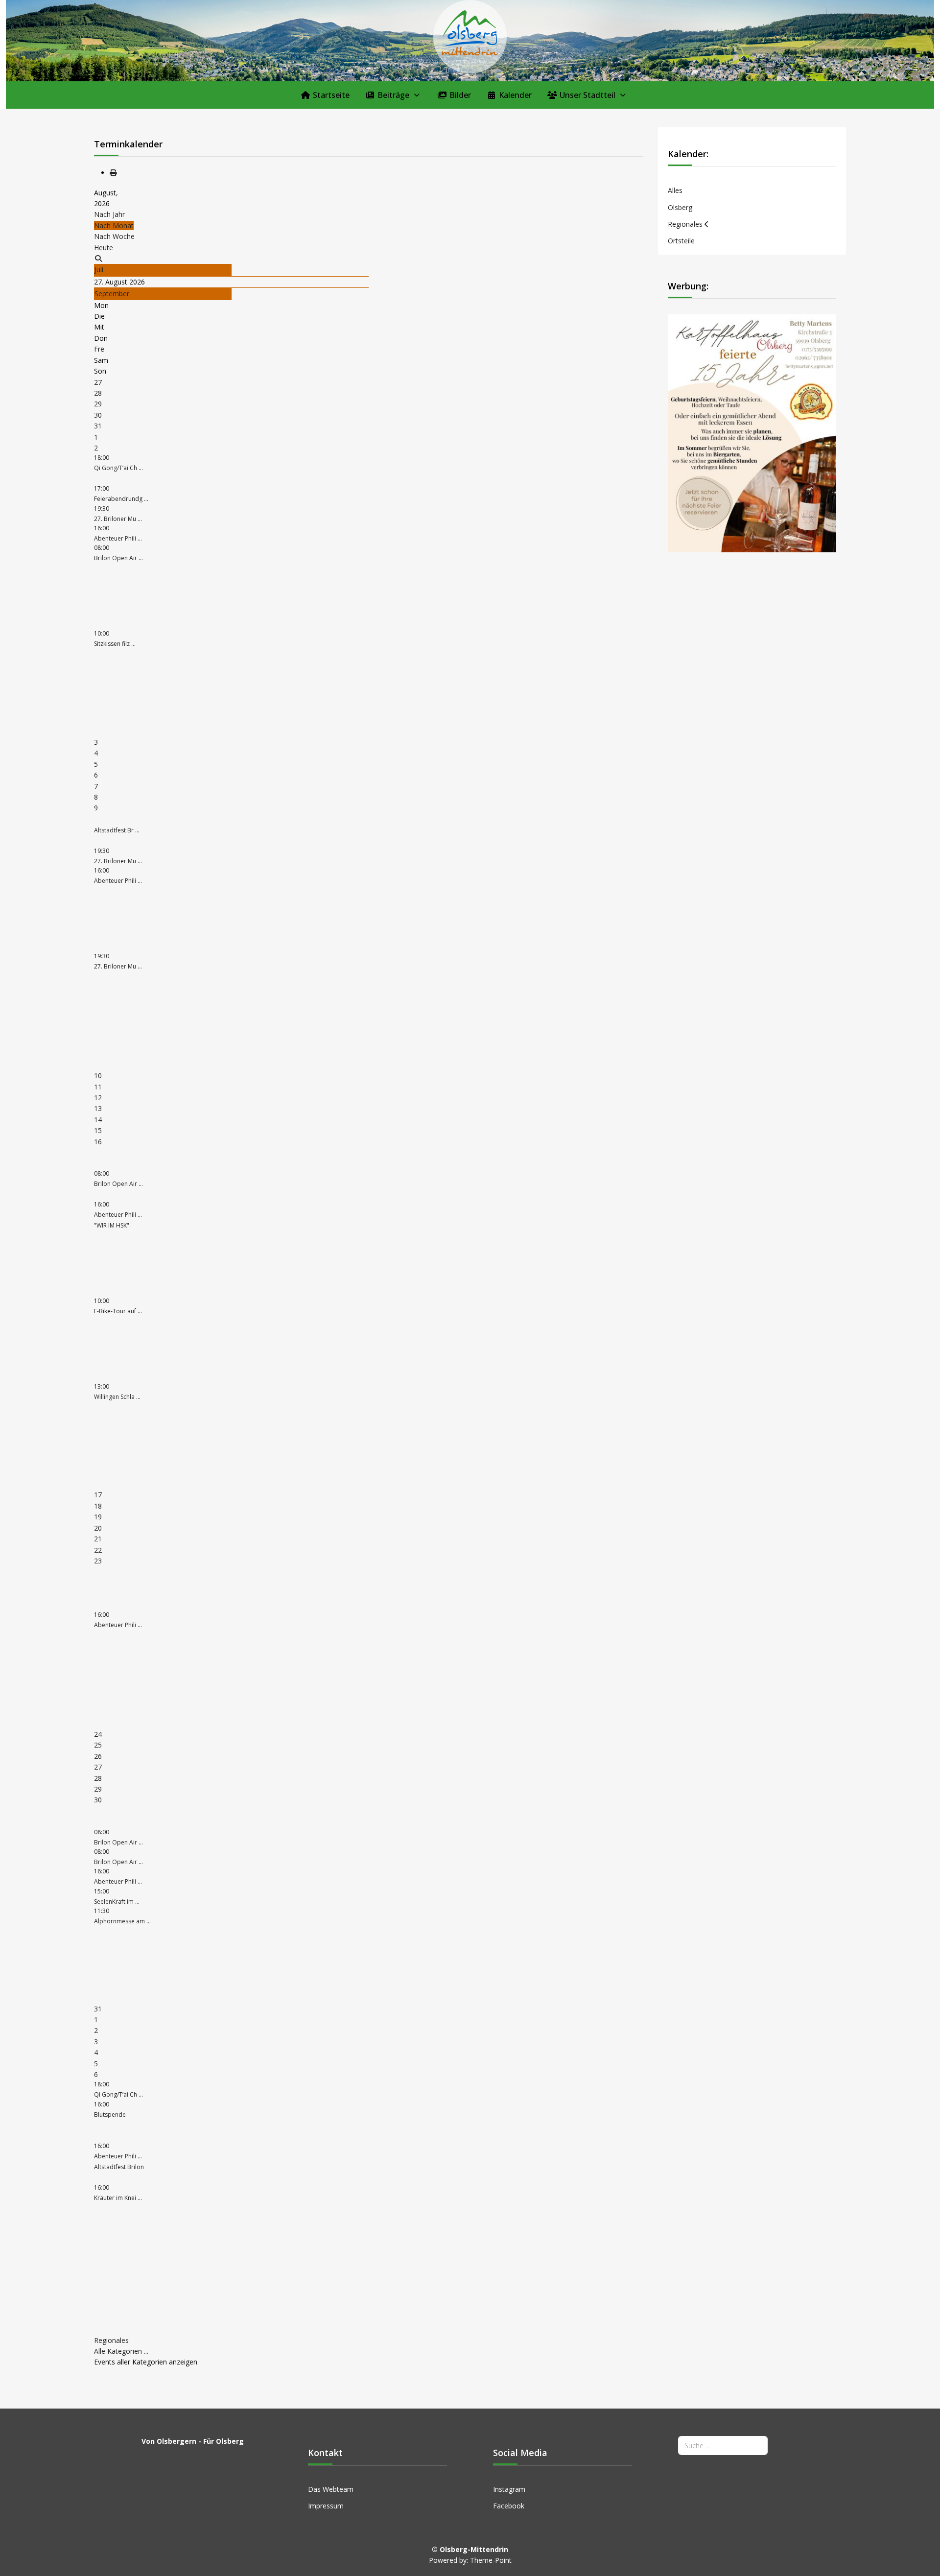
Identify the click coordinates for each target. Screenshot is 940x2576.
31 (98, 426)
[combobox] (723, 2446)
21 (98, 1539)
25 (98, 1745)
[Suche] (98, 258)
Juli (99, 270)
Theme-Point (491, 2560)
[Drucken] (113, 173)
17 (98, 1495)
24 (98, 1734)
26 (98, 1756)
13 (98, 1108)
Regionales (111, 2340)
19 (98, 1517)
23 (98, 1561)
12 (98, 1098)
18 (98, 1506)
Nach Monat (114, 225)
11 (98, 1087)
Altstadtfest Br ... (117, 830)
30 (98, 415)
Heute (104, 248)
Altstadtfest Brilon (119, 2167)
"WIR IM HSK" (112, 1225)
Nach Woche (114, 236)
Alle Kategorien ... (121, 2351)
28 (98, 393)
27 (98, 382)
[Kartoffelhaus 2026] (752, 433)
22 (98, 1550)
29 (98, 404)
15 (98, 1130)
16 (98, 1142)
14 (98, 1120)
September (112, 294)
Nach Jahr (109, 214)
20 (98, 1528)
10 (98, 1075)
